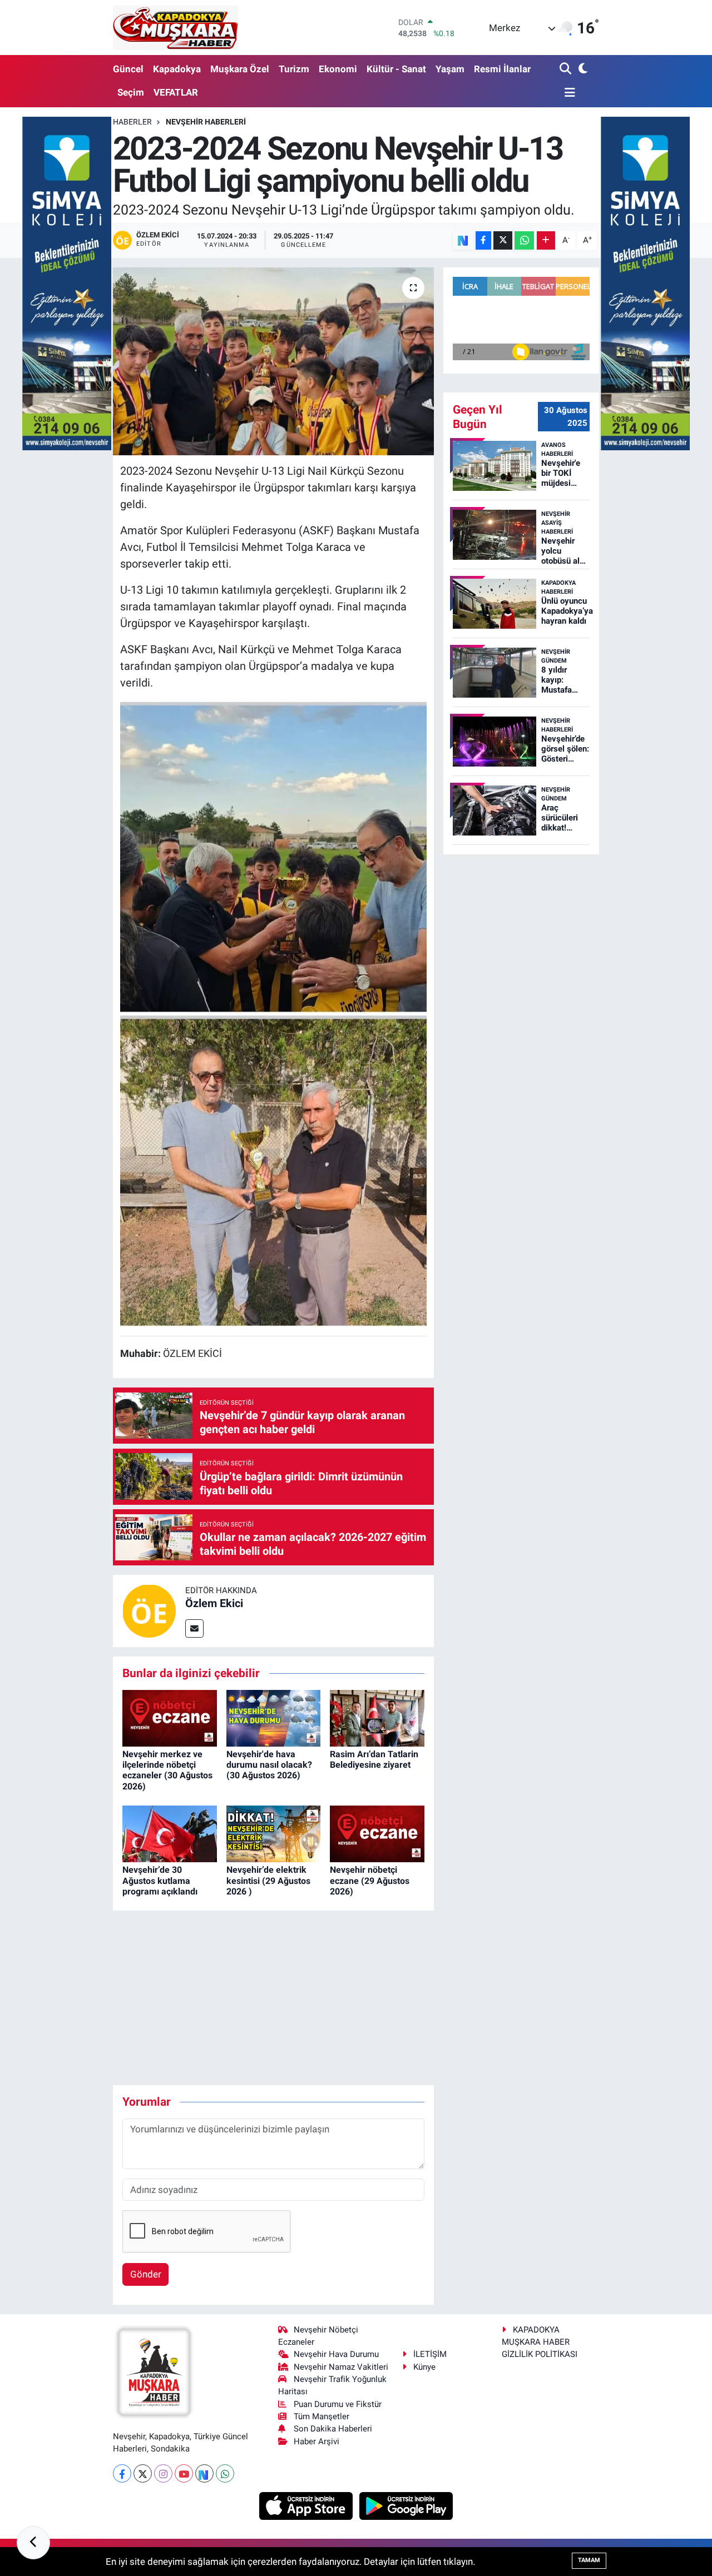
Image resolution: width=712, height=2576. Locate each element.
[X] (143, 2473)
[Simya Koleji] (67, 282)
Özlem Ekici (214, 1603)
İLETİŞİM (430, 2354)
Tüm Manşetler (322, 2416)
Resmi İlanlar (502, 69)
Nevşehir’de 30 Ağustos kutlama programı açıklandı (160, 1880)
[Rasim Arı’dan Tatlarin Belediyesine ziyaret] (377, 1717)
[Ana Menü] (567, 93)
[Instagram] (163, 2473)
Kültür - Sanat (396, 69)
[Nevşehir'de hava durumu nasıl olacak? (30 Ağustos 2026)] (274, 1717)
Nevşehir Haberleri (206, 122)
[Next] (204, 2473)
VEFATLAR (176, 92)
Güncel (128, 69)
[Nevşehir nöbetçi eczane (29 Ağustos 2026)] (377, 1833)
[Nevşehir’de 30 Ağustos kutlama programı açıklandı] (170, 1833)
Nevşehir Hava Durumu (336, 2354)
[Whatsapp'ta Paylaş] (524, 240)
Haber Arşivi (317, 2441)
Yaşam (450, 69)
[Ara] (567, 69)
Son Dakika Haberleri (333, 2429)
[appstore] (307, 2505)
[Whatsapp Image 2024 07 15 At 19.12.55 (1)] (274, 857)
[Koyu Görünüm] (582, 69)
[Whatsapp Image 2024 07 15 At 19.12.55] (274, 1170)
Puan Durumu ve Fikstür (338, 2404)
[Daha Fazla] (546, 240)
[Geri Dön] (33, 2543)
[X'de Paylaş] (503, 240)
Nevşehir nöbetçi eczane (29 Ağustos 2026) (370, 1880)
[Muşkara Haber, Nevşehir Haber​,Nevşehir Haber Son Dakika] (175, 28)
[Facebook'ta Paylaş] (483, 240)
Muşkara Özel (240, 69)
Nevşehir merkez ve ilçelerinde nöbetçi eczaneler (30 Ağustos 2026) (167, 1770)
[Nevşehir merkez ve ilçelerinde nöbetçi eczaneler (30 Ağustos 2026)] (170, 1717)
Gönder (146, 2274)
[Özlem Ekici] (149, 1610)
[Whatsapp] (225, 2473)
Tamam (589, 2560)
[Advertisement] (315, 1998)
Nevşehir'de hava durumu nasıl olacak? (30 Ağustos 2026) (269, 1765)
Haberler (132, 122)
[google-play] (406, 2505)
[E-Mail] (194, 1628)
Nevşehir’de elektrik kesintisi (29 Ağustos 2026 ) (268, 1880)
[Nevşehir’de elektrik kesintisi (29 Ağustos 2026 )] (274, 1833)
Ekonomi (338, 69)
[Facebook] (122, 2473)
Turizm (294, 69)
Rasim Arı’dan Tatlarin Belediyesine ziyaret (374, 1759)
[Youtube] (184, 2473)
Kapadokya (177, 69)
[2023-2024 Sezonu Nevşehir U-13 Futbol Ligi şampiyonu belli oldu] (273, 361)
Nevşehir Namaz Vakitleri (341, 2367)
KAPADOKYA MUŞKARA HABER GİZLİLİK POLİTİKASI (540, 2342)
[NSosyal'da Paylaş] (463, 240)
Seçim (131, 92)
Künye (424, 2367)
